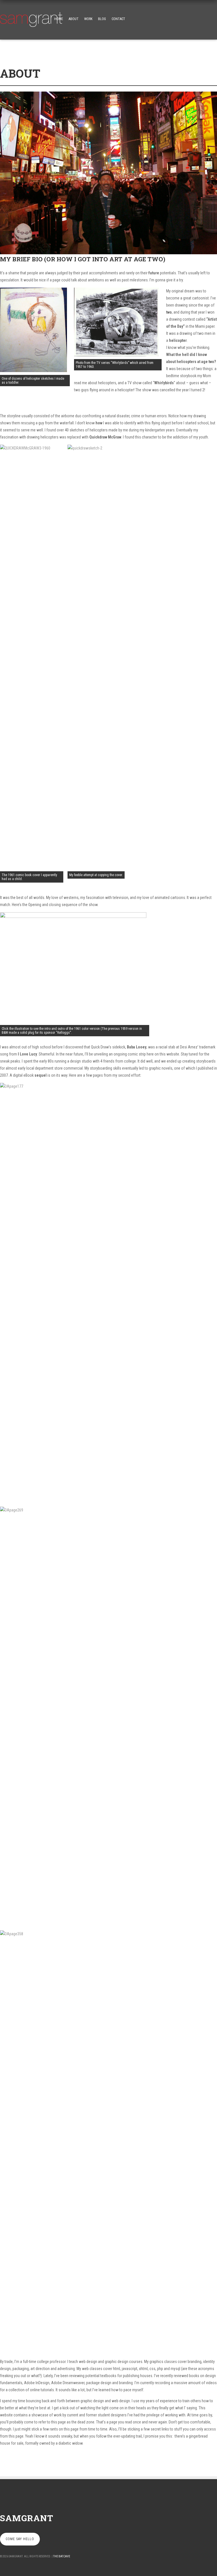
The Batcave (62, 2556)
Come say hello (20, 2539)
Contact (118, 19)
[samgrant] (31, 18)
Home (59, 19)
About (74, 19)
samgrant (27, 2518)
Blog (102, 19)
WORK (88, 19)
